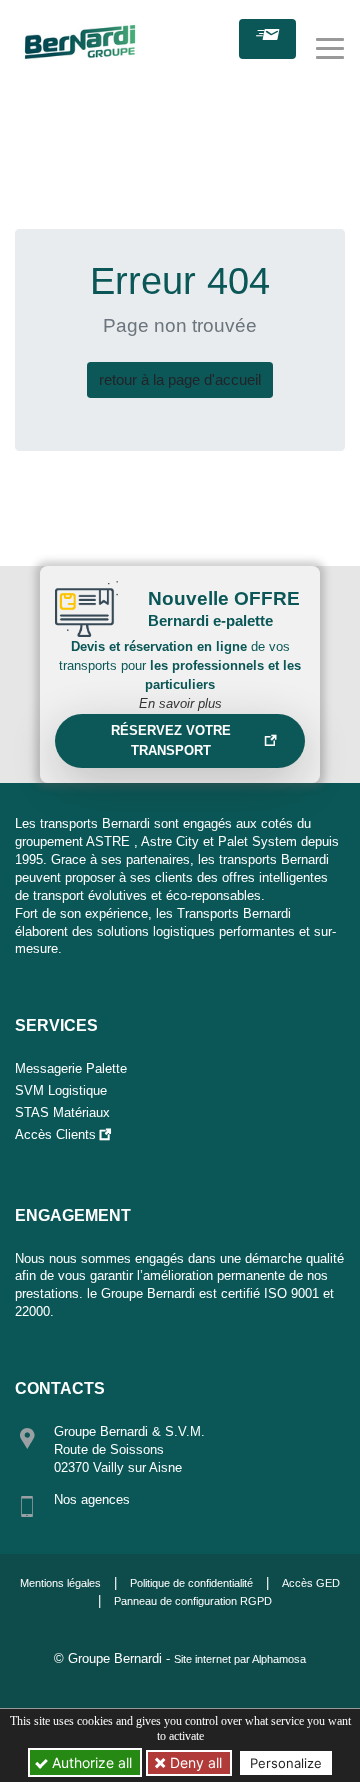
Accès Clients (55, 1134)
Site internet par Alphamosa (240, 1659)
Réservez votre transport (171, 740)
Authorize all (90, 1762)
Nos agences (92, 1499)
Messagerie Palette (71, 1068)
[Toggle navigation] (330, 48)
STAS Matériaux (62, 1112)
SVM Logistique (61, 1090)
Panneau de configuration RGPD (193, 1601)
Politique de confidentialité (191, 1583)
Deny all (194, 1762)
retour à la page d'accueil (180, 379)
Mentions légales (60, 1583)
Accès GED (311, 1583)
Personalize (286, 1763)
